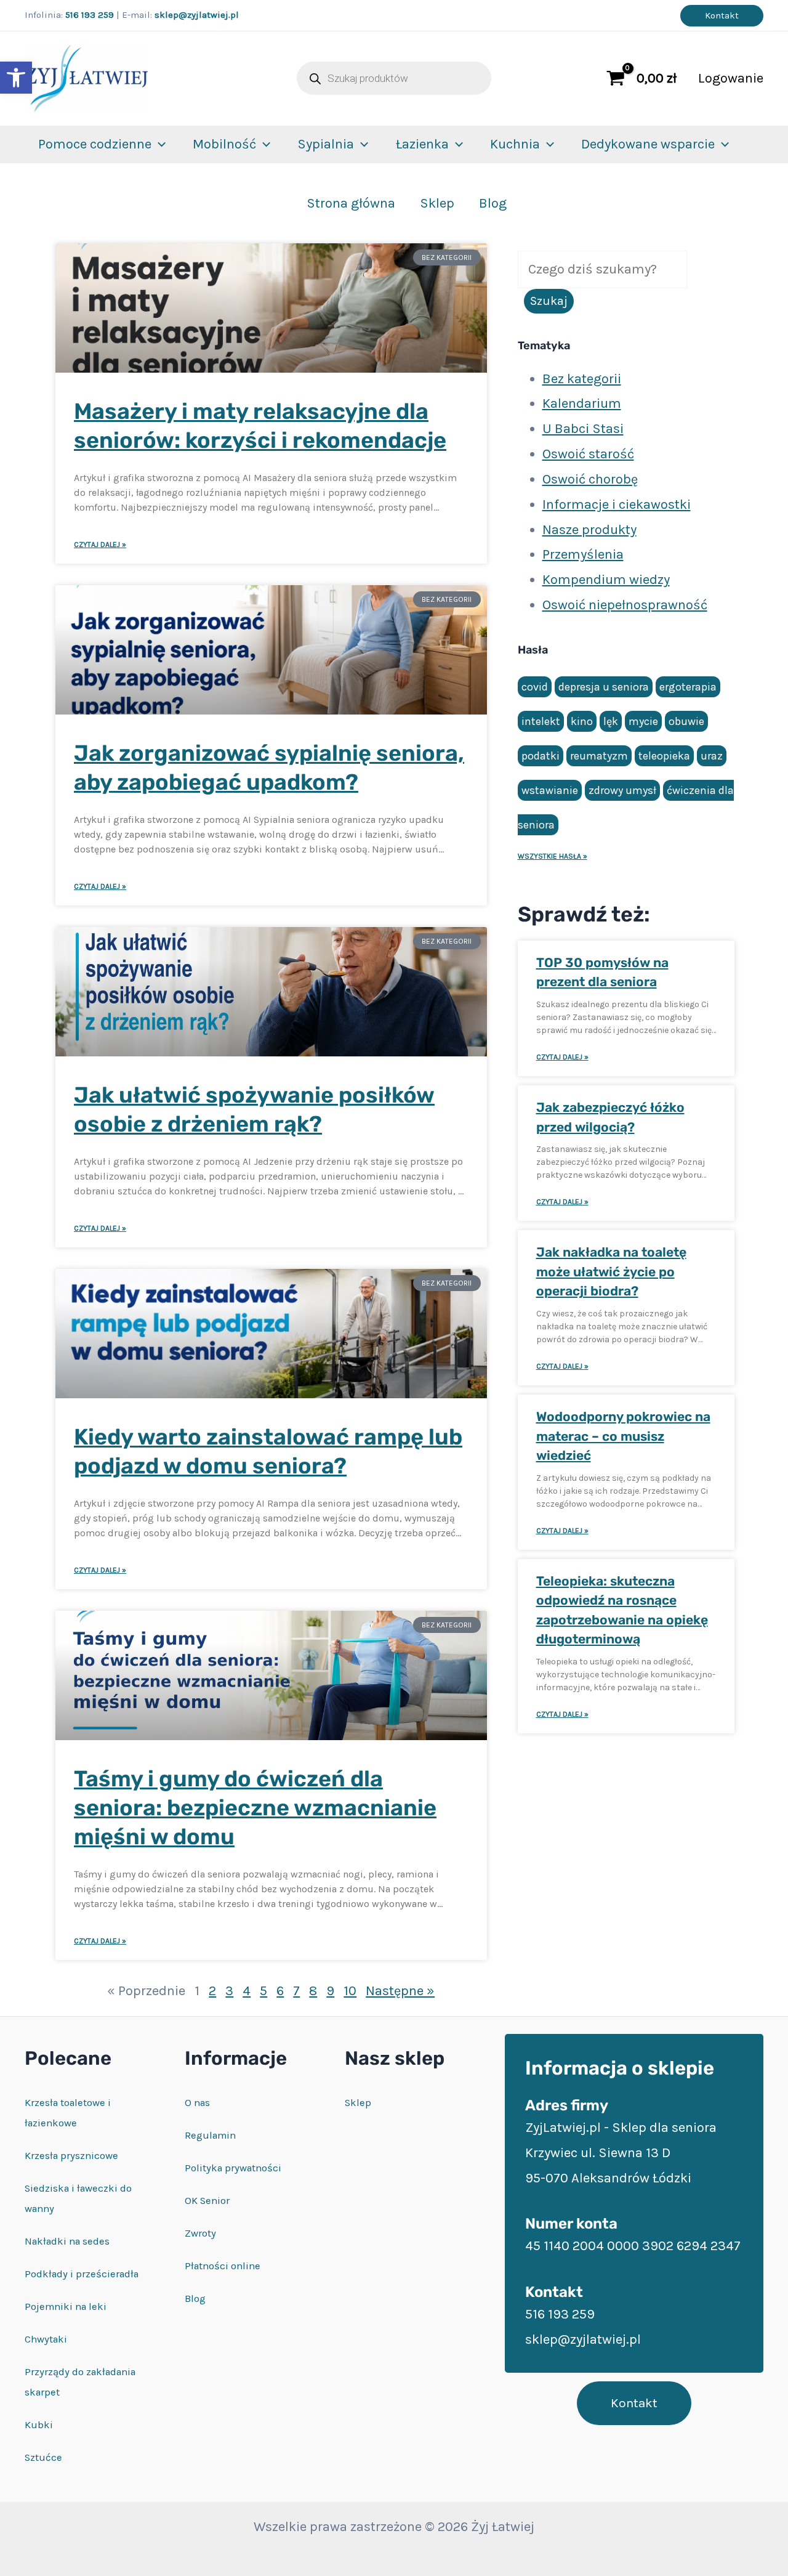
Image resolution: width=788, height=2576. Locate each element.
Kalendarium (582, 403)
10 (350, 1991)
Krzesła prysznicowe (71, 2156)
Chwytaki (46, 2339)
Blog (493, 203)
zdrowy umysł (622, 790)
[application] (159, 144)
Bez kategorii (582, 379)
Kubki (39, 2425)
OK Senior (207, 2201)
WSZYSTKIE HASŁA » (553, 856)
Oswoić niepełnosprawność (625, 605)
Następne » (400, 1991)
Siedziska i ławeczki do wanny (78, 2198)
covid (535, 687)
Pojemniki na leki (66, 2307)
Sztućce (43, 2457)
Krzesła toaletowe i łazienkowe (68, 2113)
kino (582, 721)
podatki (541, 756)
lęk (611, 721)
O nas (197, 2103)
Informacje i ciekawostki (617, 504)
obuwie (686, 721)
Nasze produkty (589, 530)
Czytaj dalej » (100, 545)
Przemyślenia (583, 554)
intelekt (541, 721)
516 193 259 (90, 15)
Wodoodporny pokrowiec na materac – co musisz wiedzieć (623, 1436)
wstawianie (550, 790)
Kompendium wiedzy (606, 580)
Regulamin (210, 2135)
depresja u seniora (604, 687)
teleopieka (664, 756)
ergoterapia (688, 687)
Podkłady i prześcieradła (82, 2274)
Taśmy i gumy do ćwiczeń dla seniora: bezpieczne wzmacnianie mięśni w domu (255, 1808)
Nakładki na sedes (67, 2241)
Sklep (437, 203)
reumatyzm (599, 756)
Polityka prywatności (233, 2168)
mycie (643, 721)
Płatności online (223, 2266)
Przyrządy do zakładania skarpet (80, 2382)
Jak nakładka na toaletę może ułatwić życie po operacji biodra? (611, 1271)
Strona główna (351, 203)
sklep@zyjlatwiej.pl (197, 15)
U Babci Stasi (583, 429)
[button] (16, 78)
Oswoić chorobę (590, 479)
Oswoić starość (588, 454)
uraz (712, 756)
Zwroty (200, 2233)
